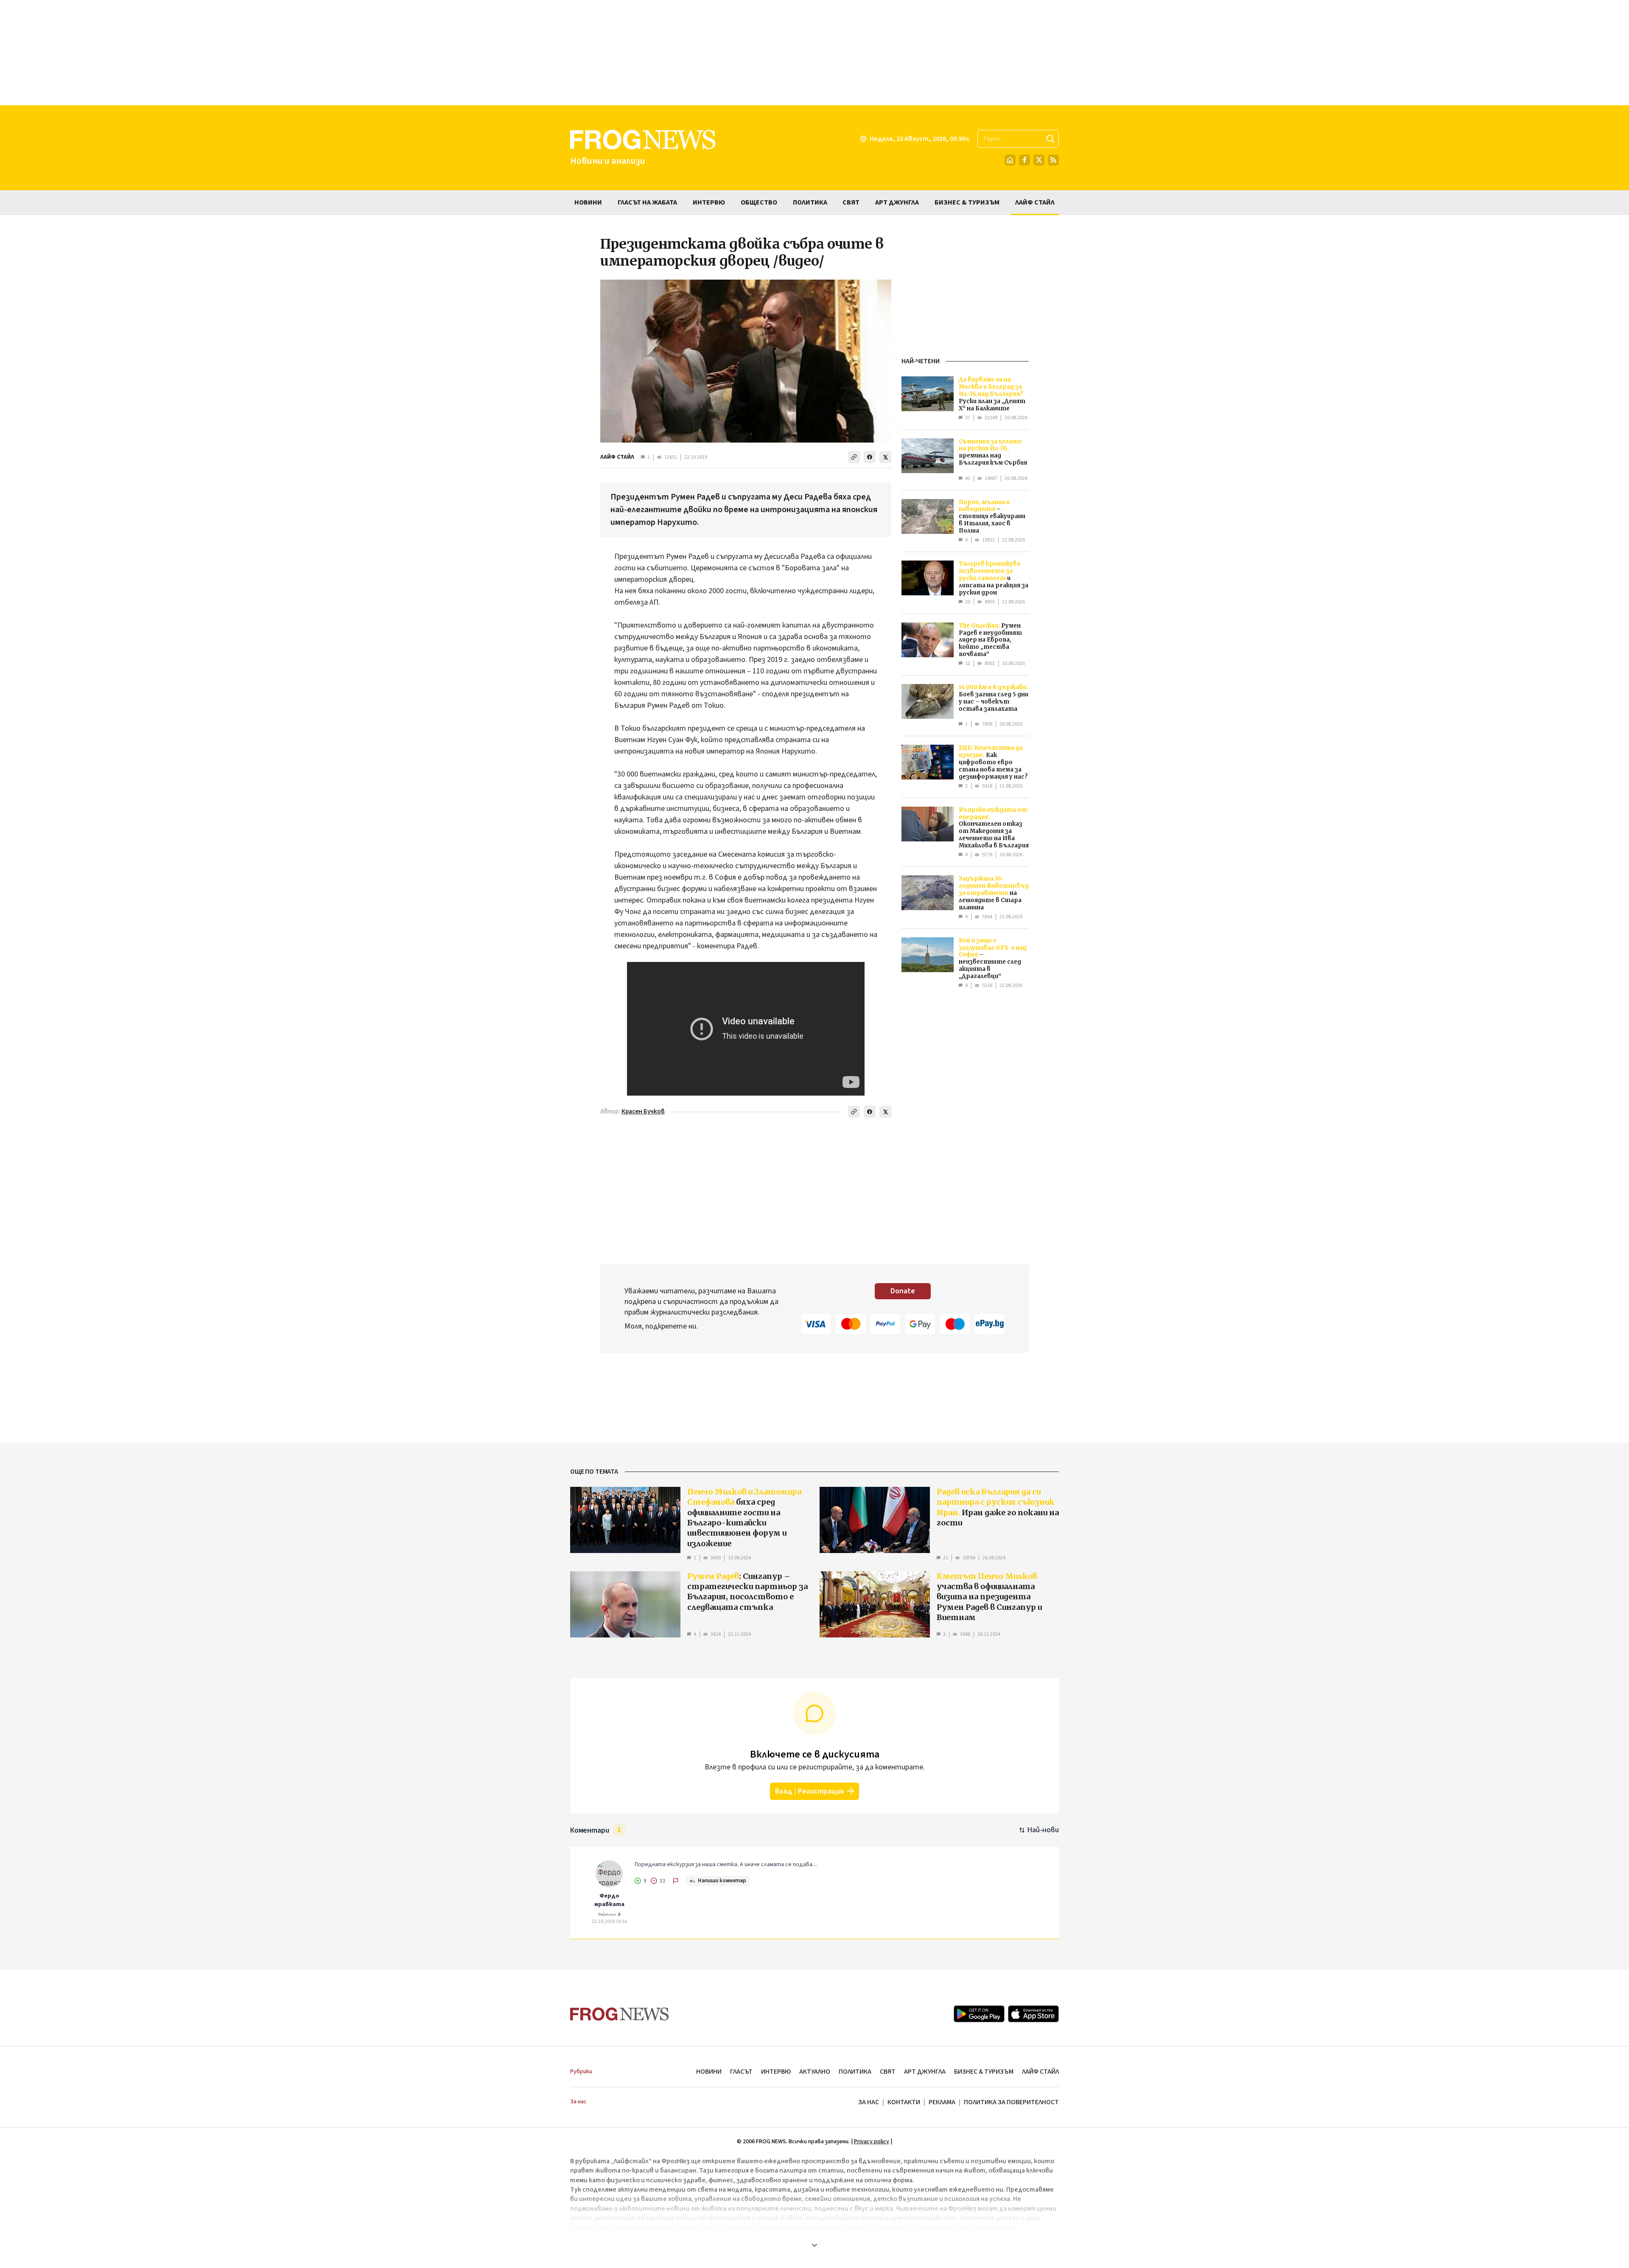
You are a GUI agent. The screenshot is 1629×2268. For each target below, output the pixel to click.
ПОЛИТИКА (855, 2072)
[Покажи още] (814, 2245)
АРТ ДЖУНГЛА (925, 2072)
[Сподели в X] (885, 457)
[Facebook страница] (1024, 160)
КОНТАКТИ (904, 2102)
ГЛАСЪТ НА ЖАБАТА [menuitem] (647, 202)
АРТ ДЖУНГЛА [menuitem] (897, 202)
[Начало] (1010, 160)
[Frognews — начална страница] (620, 2014)
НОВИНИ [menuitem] (588, 202)
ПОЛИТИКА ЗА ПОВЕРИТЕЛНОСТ (1011, 2102)
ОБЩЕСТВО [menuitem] (759, 202)
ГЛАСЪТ (741, 2072)
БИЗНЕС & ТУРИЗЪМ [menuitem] (967, 202)
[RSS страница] (1053, 160)
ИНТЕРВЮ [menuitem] (709, 202)
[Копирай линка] (854, 457)
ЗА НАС (869, 2102)
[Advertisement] (814, 53)
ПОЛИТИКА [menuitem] (810, 202)
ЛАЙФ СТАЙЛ (617, 457)
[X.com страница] (1039, 160)
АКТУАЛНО (815, 2072)
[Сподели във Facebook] (870, 457)
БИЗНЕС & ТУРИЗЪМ (984, 2072)
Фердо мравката (609, 1900)
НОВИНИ (709, 2072)
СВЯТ (888, 2072)
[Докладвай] (676, 1881)
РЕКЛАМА (942, 2102)
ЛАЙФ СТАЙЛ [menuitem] (1035, 202)
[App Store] (1033, 2014)
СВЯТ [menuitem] (851, 202)
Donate (903, 1291)
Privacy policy (872, 2142)
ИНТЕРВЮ (776, 2072)
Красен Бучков (643, 1112)
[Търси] (1050, 139)
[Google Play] (979, 2014)
